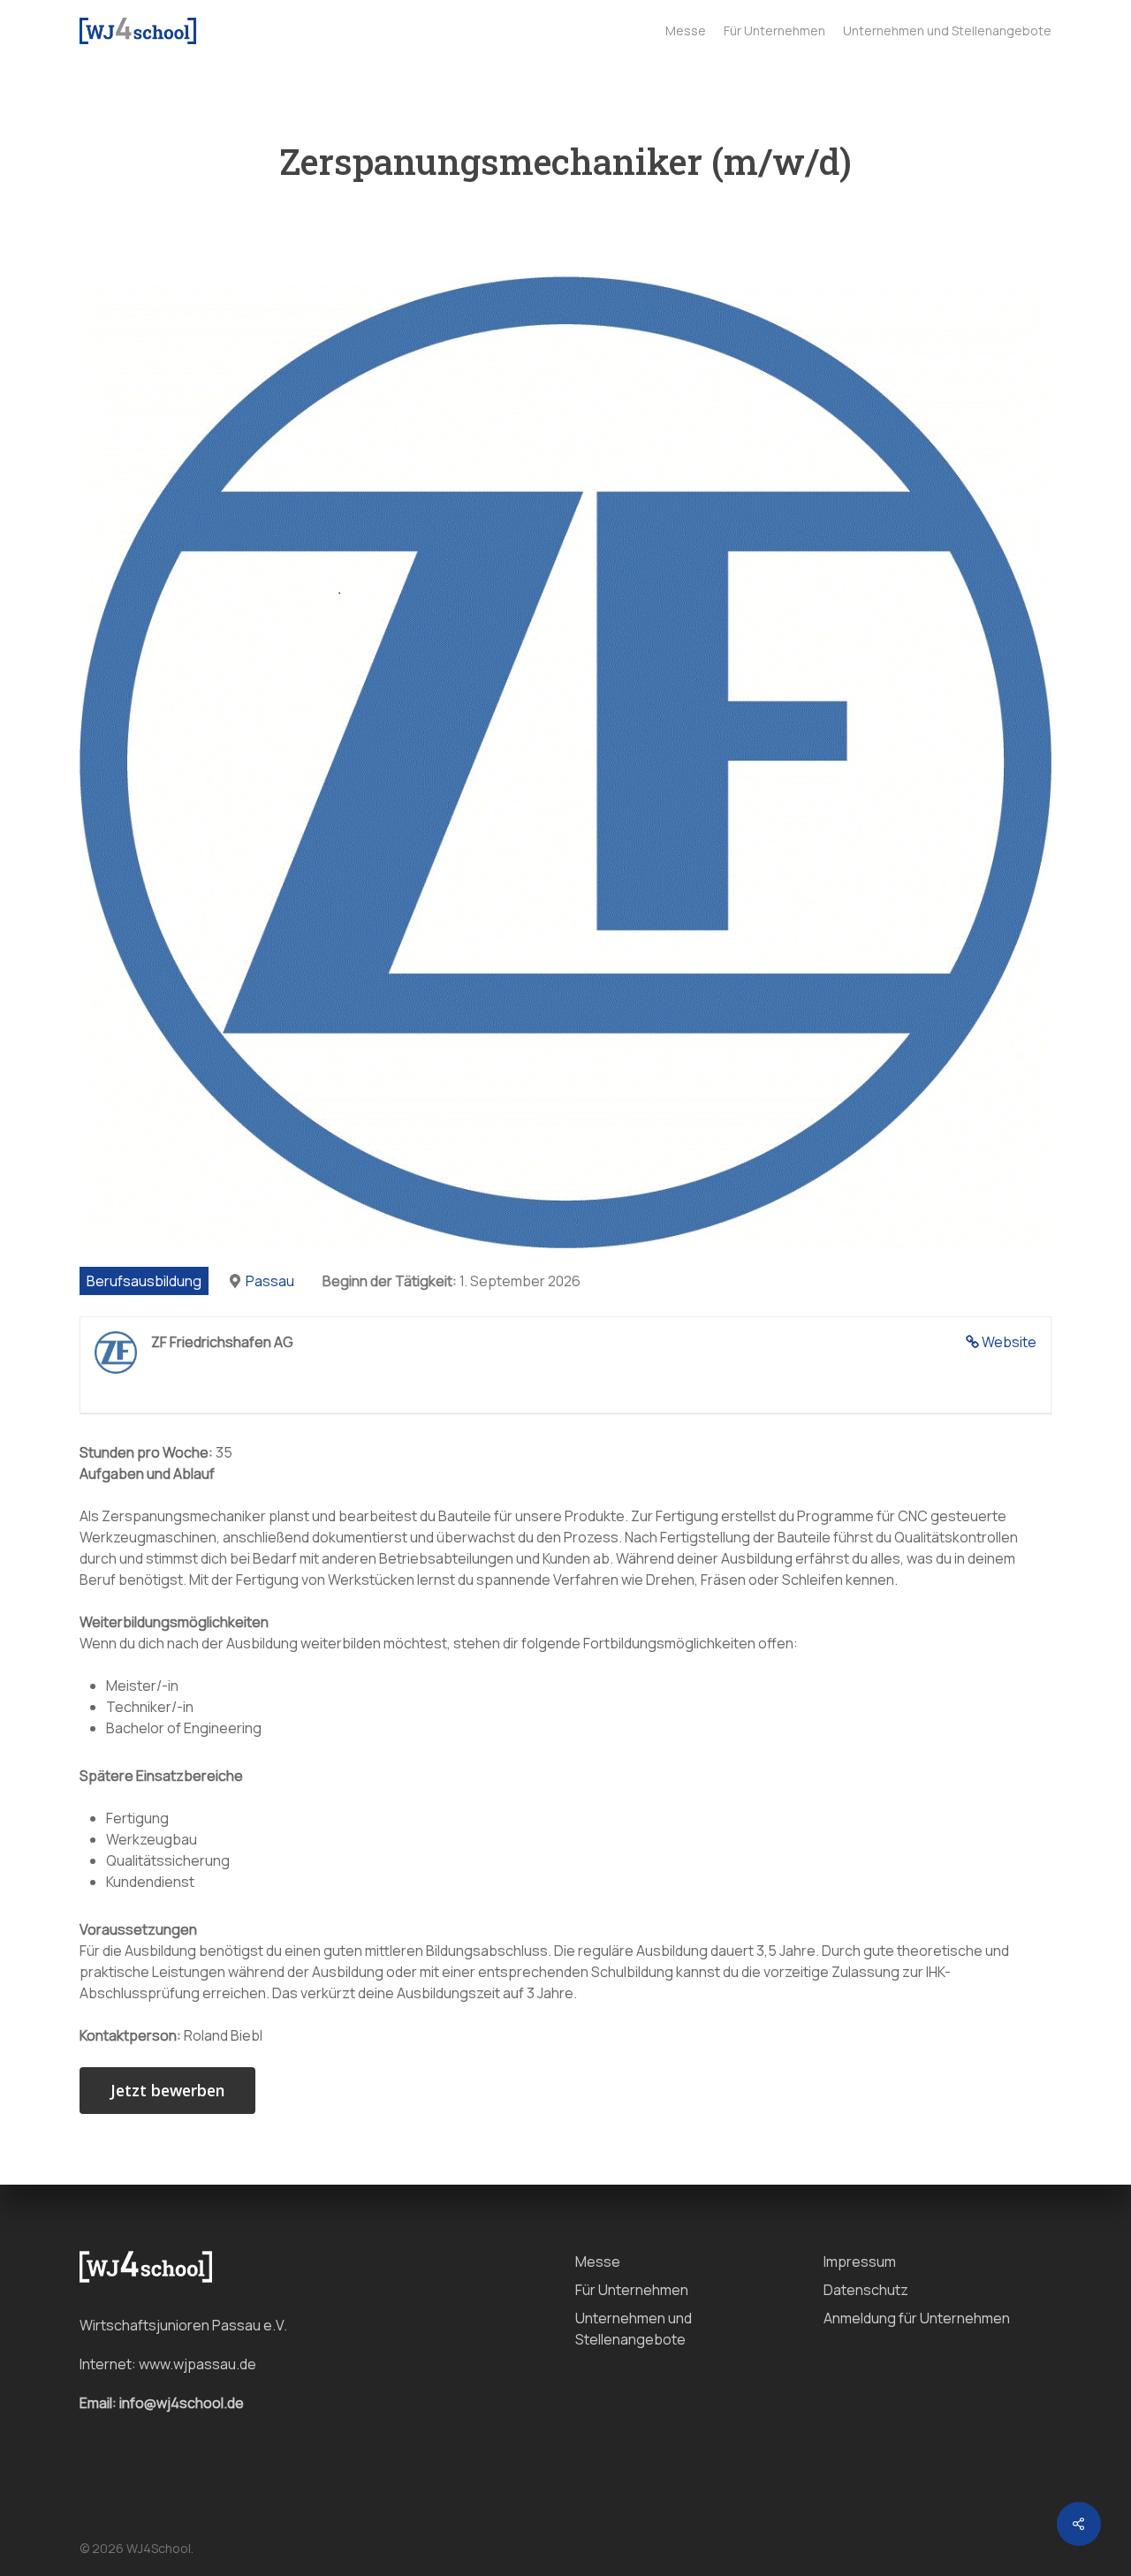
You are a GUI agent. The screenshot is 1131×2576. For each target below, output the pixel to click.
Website (1009, 1342)
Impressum (860, 2262)
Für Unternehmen (632, 2290)
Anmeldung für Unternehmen (917, 2318)
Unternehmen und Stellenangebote (634, 2329)
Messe (598, 2262)
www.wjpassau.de (197, 2364)
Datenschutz (866, 2290)
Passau (270, 1281)
